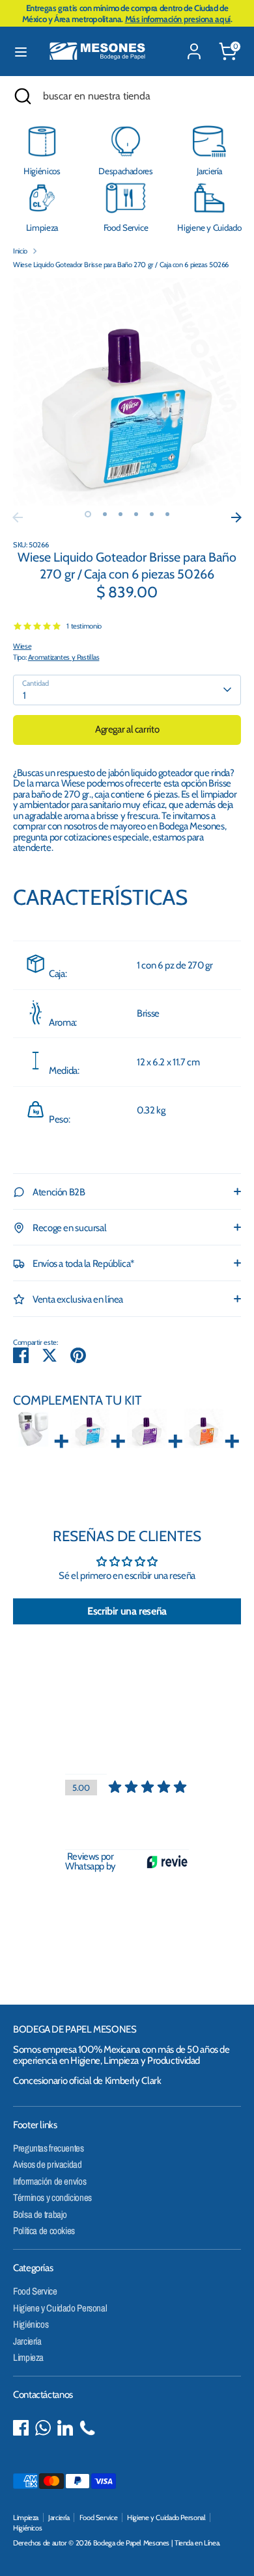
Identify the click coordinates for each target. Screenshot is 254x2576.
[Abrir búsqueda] (21, 96)
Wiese (22, 646)
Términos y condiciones (52, 2197)
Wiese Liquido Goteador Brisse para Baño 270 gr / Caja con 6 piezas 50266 (121, 265)
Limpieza (28, 2357)
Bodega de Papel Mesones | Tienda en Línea (156, 2543)
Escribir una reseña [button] (127, 1611)
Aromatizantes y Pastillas (64, 657)
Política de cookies (44, 2231)
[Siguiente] (236, 517)
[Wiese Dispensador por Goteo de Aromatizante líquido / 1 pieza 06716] (33, 1429)
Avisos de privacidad (48, 2164)
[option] (127, 392)
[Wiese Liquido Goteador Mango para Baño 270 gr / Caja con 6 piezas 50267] (204, 1429)
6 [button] (167, 514)
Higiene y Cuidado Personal (60, 2308)
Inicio (20, 251)
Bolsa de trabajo (40, 2214)
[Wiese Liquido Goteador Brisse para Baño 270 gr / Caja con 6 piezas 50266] (90, 1429)
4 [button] (136, 514)
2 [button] (105, 514)
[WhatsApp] (43, 2428)
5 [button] (152, 514)
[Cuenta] (194, 44)
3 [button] (120, 514)
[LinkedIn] (65, 2428)
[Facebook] (21, 2428)
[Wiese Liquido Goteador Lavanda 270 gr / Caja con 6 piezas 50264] (147, 1429)
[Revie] (167, 1862)
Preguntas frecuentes (49, 2148)
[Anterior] (18, 517)
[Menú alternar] (21, 52)
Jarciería (27, 2341)
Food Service (35, 2291)
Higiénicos (31, 2324)
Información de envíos (49, 2181)
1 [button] (88, 514)
